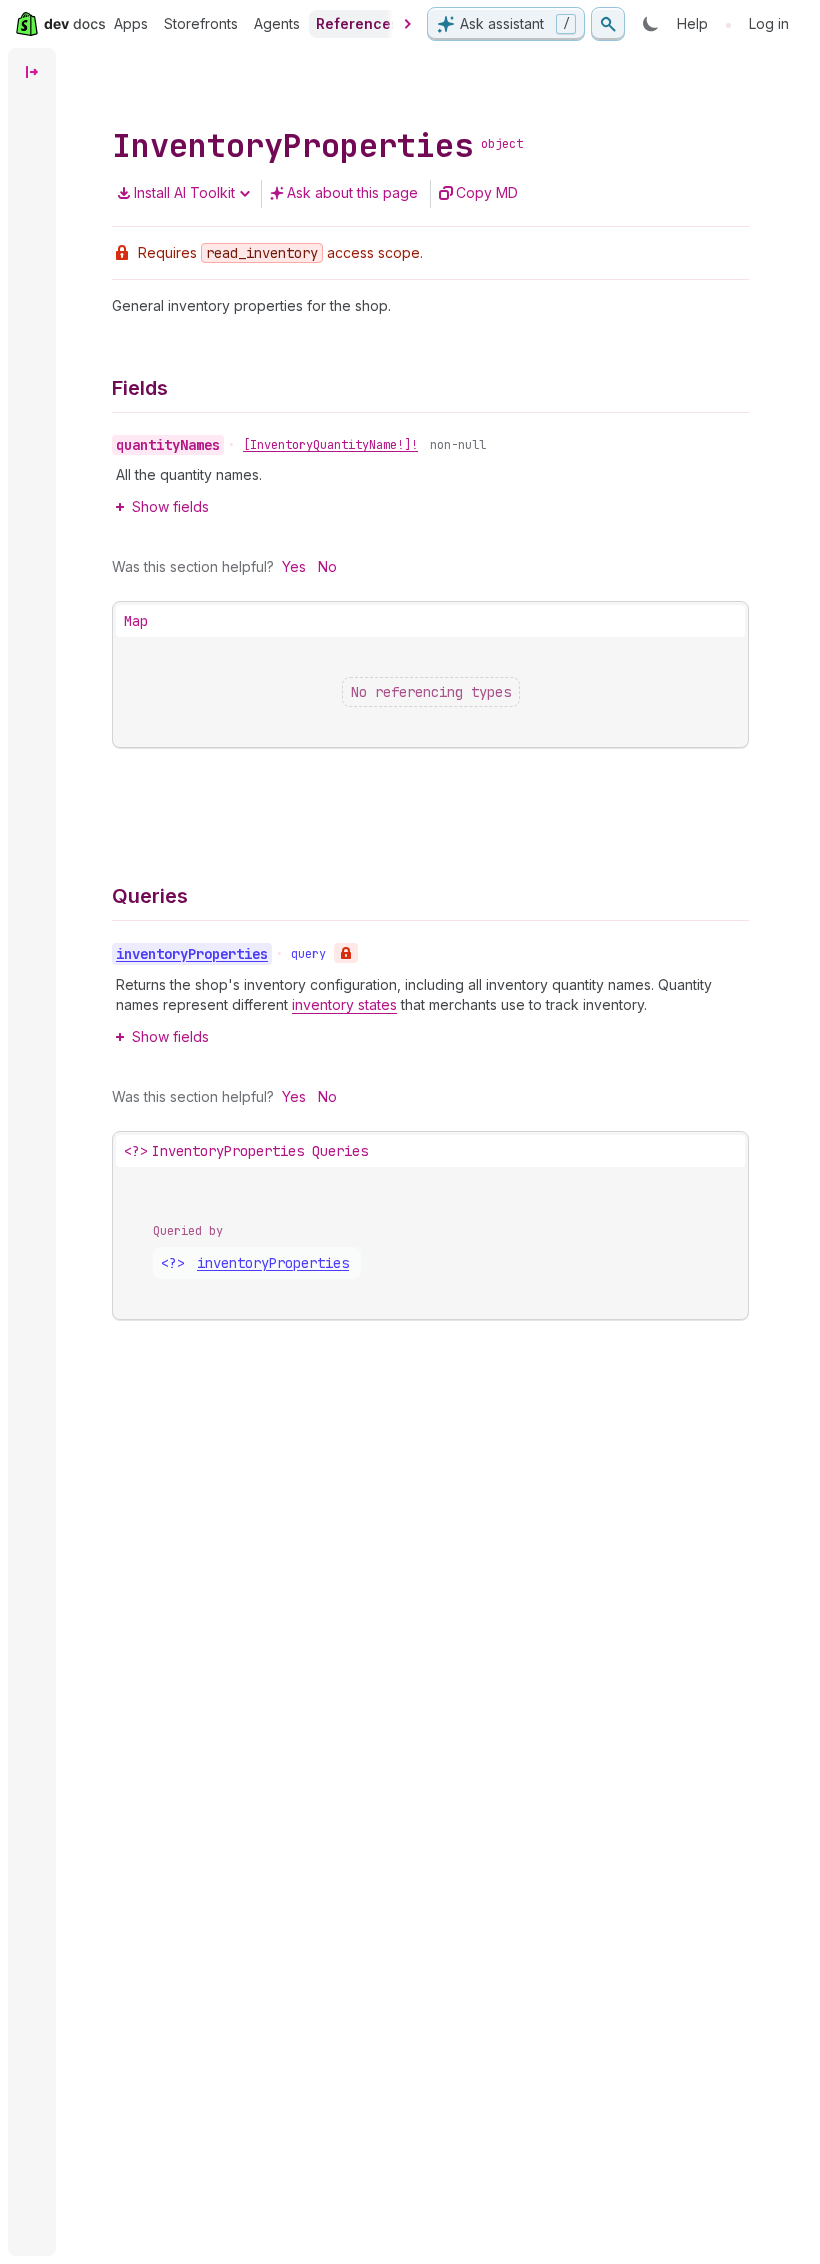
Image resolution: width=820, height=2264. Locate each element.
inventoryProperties (273, 1263)
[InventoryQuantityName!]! (330, 445)
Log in (769, 23)
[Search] (608, 24)
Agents (277, 23)
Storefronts (201, 23)
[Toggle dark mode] (651, 24)
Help (692, 23)
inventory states (344, 1004)
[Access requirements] (346, 953)
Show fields (170, 506)
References (357, 23)
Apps (131, 23)
